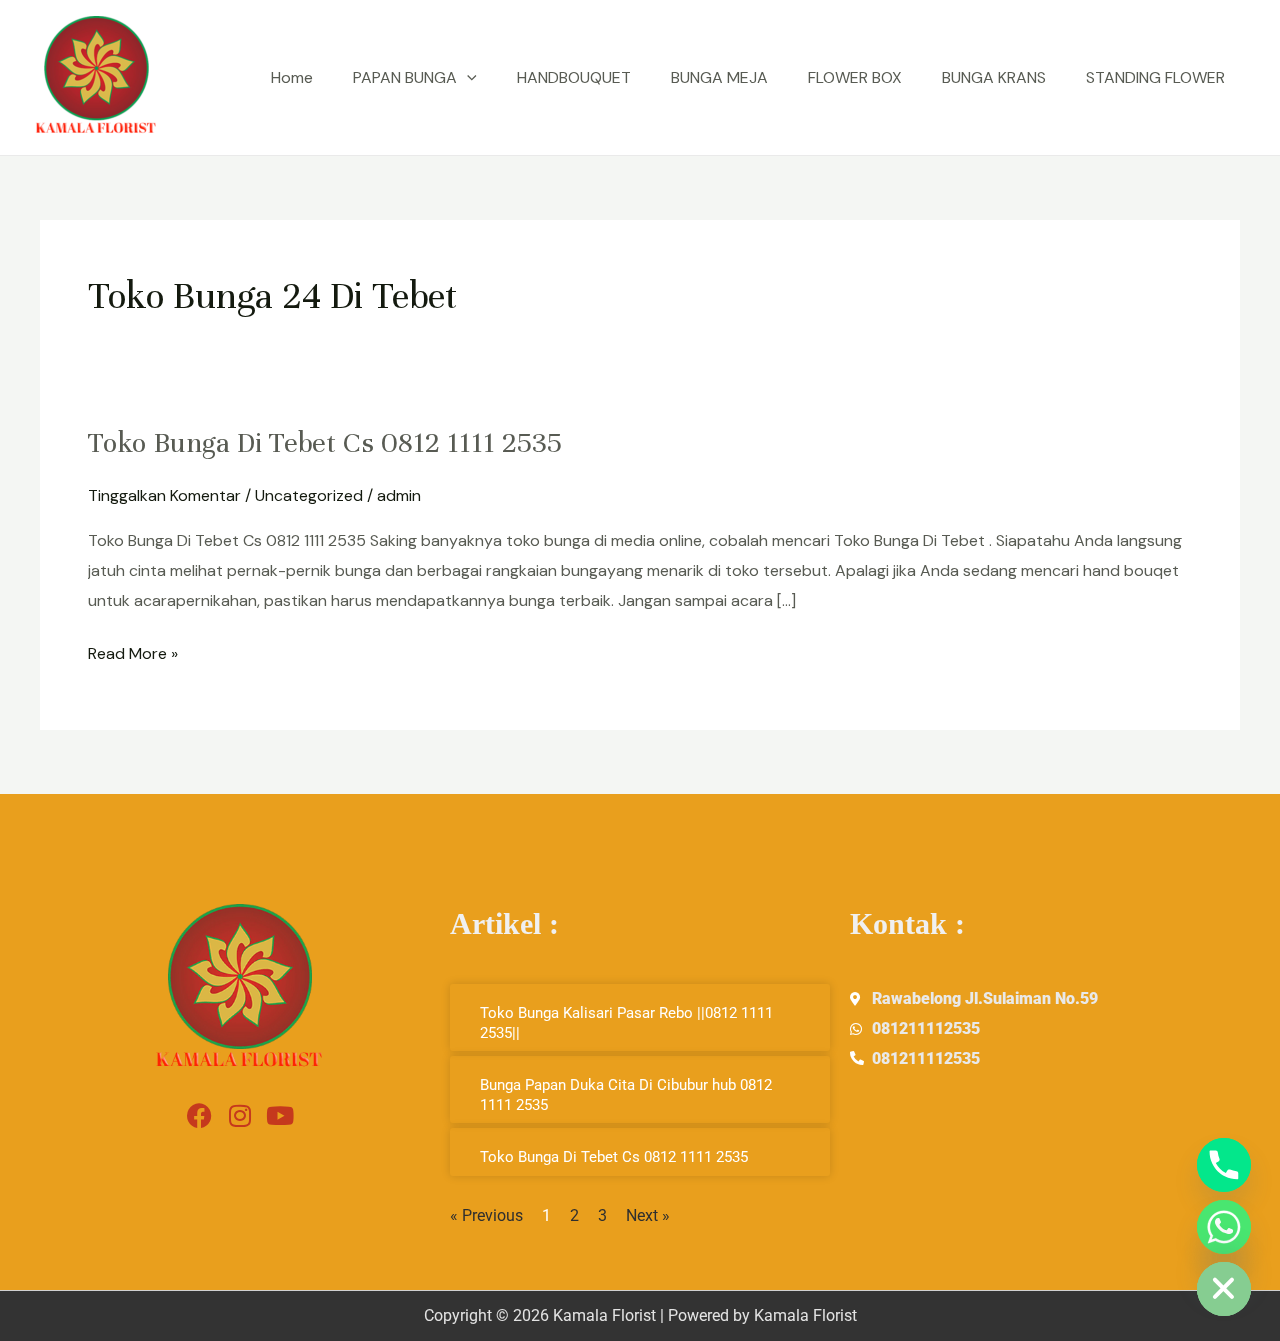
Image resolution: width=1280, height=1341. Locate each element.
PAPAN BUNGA (405, 77)
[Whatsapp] (1224, 1227)
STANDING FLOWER (1155, 77)
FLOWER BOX (855, 77)
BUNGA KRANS (994, 77)
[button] (467, 78)
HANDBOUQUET (574, 77)
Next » (648, 1215)
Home (292, 77)
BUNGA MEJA (719, 77)
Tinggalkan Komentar (164, 495)
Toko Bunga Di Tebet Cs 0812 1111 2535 (325, 443)
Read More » (133, 651)
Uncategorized (309, 495)
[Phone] (1224, 1165)
